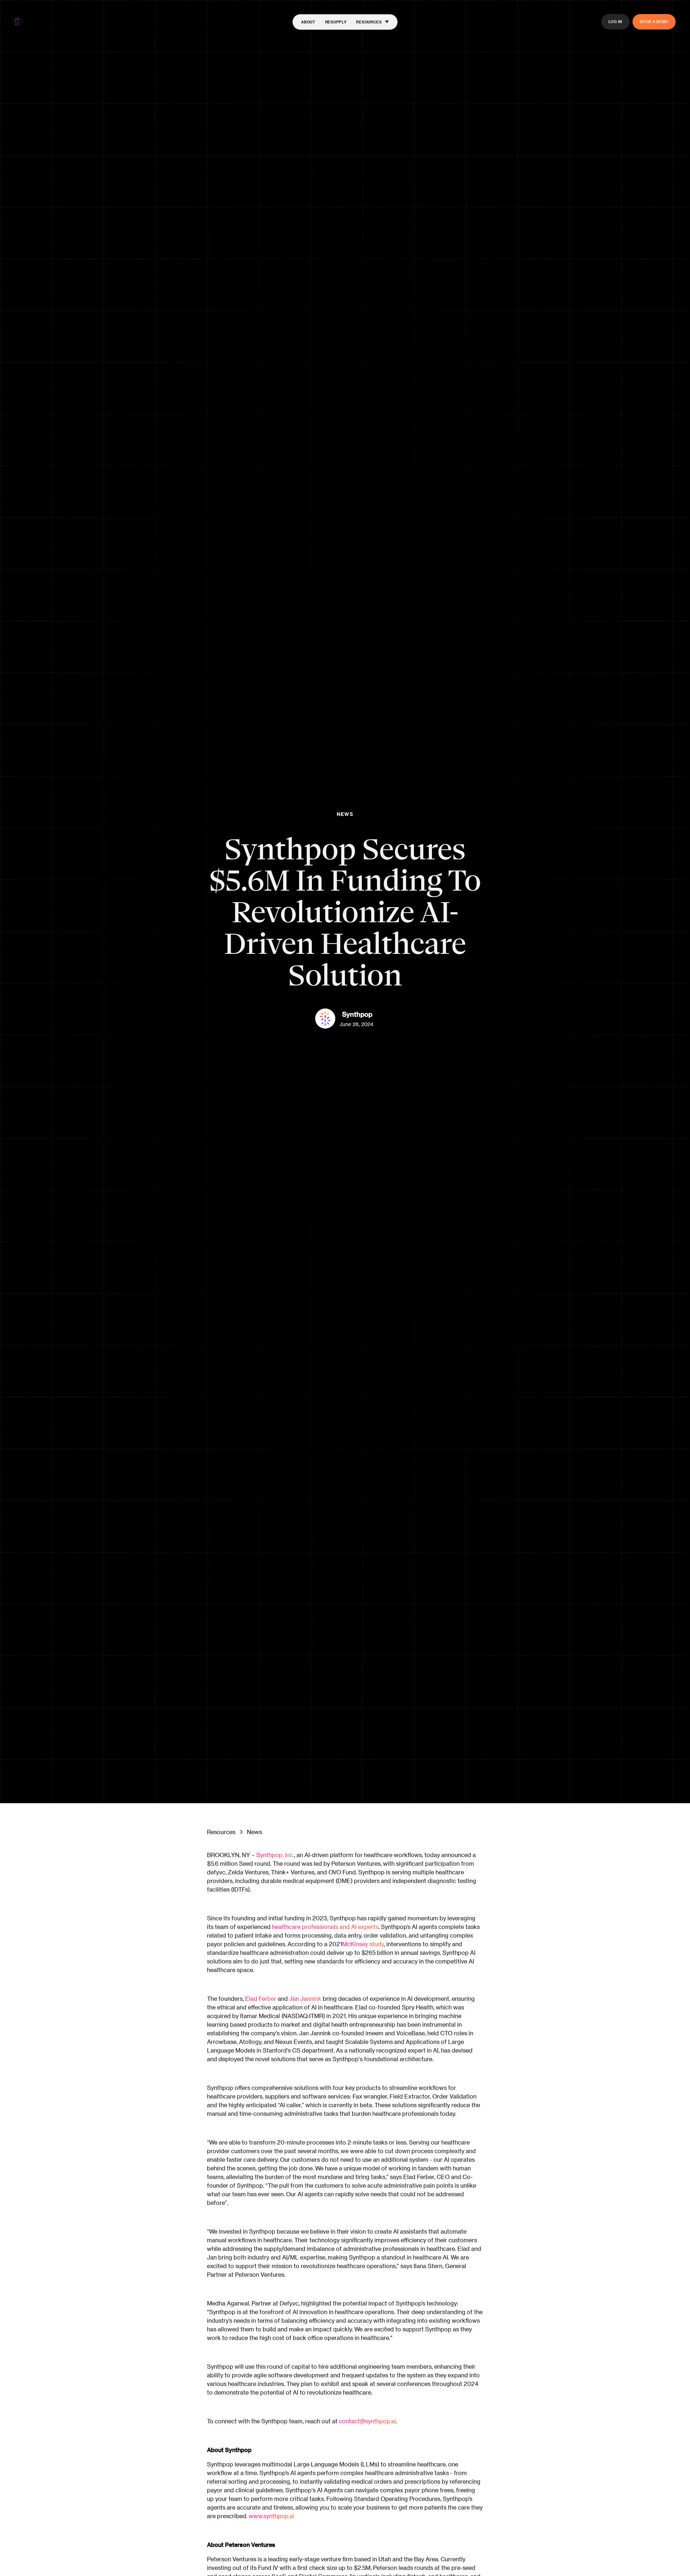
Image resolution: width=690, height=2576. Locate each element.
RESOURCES (369, 22)
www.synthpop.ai (272, 2516)
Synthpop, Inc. (275, 1855)
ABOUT (308, 22)
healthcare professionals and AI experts (325, 1927)
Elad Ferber (261, 1998)
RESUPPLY (336, 22)
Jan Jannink (305, 1998)
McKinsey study (363, 1944)
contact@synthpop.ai (367, 2421)
